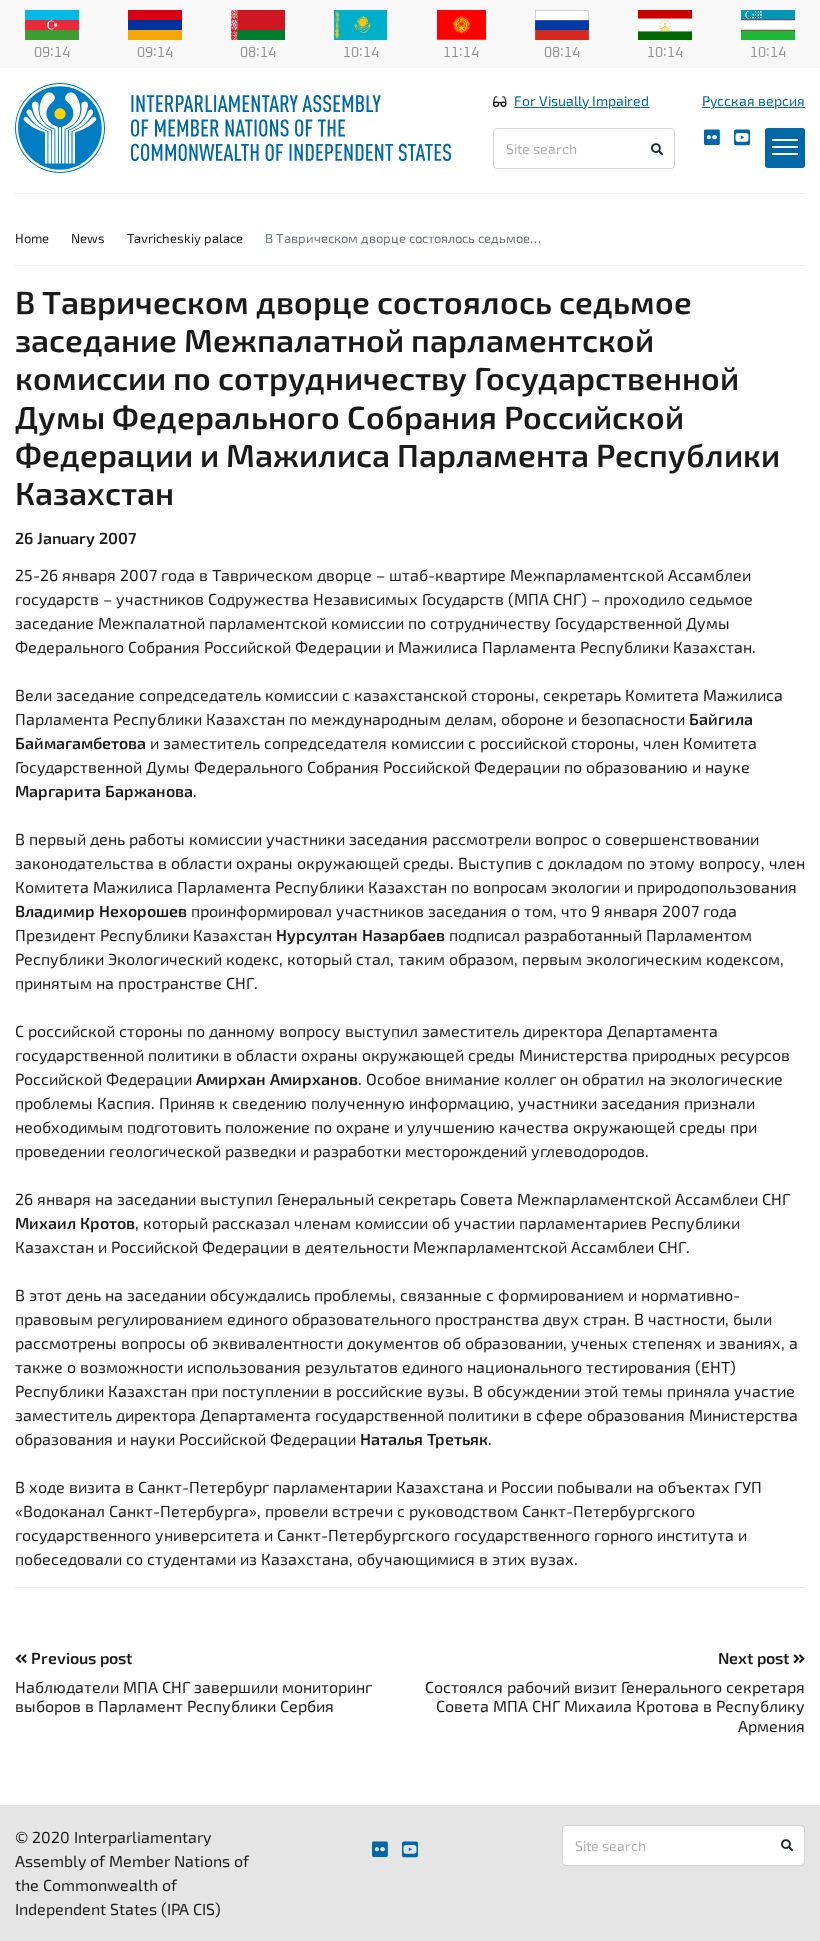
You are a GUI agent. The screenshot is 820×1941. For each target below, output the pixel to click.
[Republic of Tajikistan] (665, 23)
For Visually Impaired (581, 100)
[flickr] (712, 137)
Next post (755, 1657)
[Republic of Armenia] (155, 23)
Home (32, 238)
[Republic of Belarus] (258, 23)
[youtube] (742, 137)
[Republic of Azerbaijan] (52, 23)
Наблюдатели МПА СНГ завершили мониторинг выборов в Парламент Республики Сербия (193, 1696)
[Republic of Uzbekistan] (768, 23)
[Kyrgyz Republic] (461, 23)
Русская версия (753, 100)
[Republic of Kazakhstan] (361, 23)
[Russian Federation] (562, 23)
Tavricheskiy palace (185, 238)
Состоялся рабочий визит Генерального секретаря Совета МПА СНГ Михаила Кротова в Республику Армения (615, 1705)
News (88, 238)
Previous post (79, 1657)
